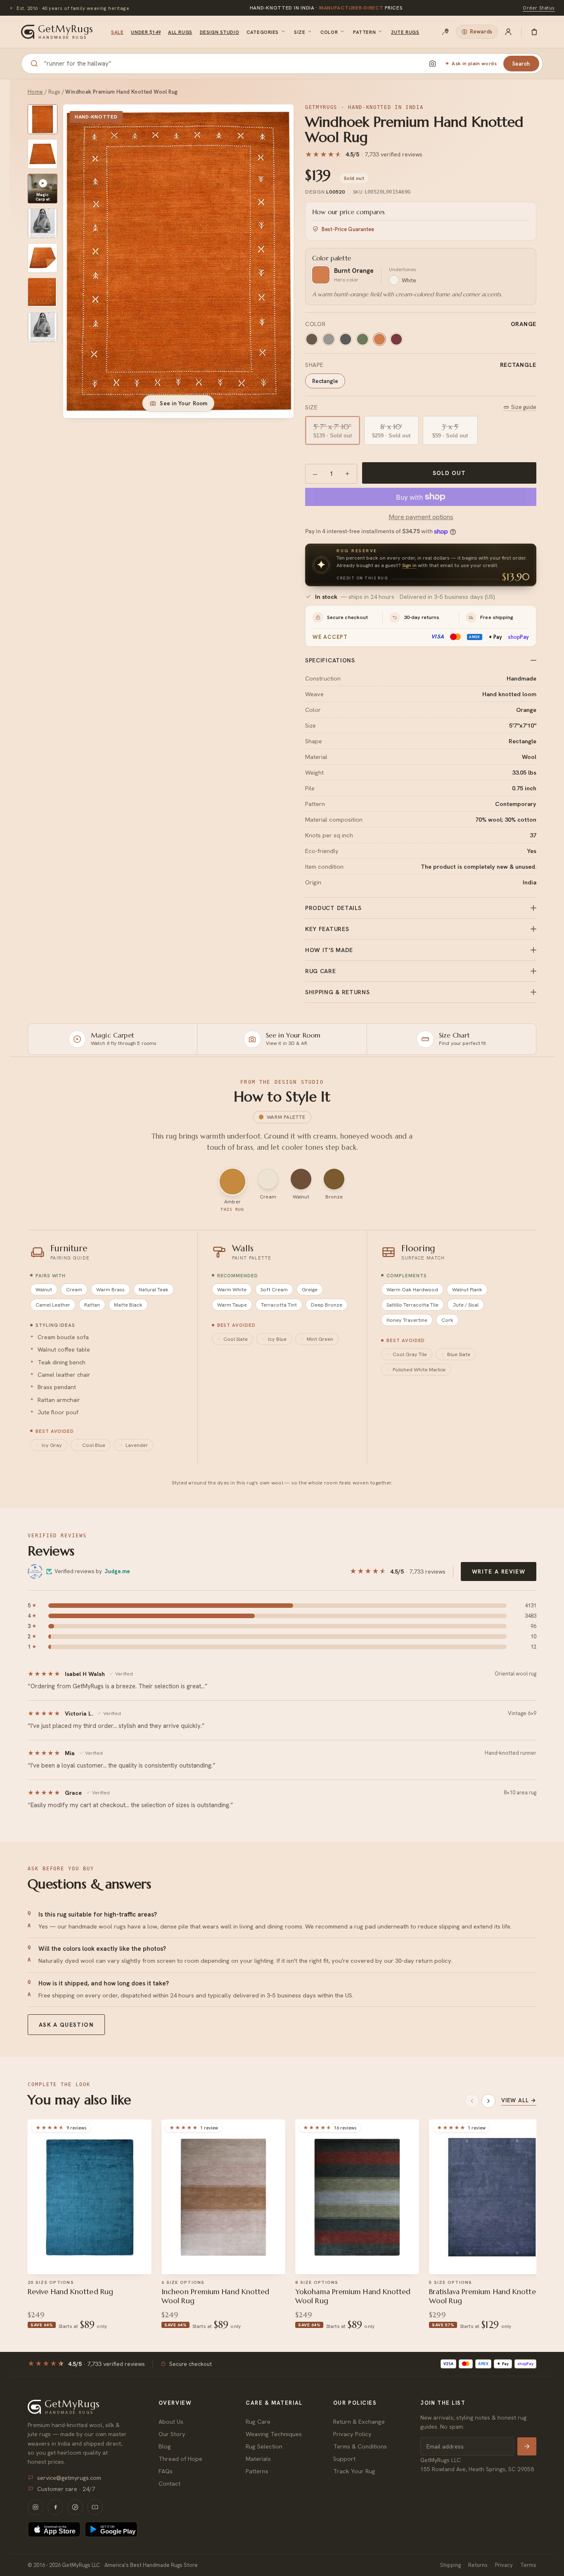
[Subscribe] (527, 2446)
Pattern (364, 32)
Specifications (330, 660)
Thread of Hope (180, 2459)
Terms (528, 2565)
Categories (263, 32)
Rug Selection (264, 2446)
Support (344, 2459)
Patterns (257, 2471)
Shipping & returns (338, 992)
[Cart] (534, 32)
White (409, 280)
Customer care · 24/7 (66, 2489)
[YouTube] (95, 2507)
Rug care (321, 971)
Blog (165, 2446)
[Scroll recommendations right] (488, 2101)
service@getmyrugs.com (69, 2478)
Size (300, 32)
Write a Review (499, 1572)
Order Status (539, 8)
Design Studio (219, 32)
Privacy (504, 2565)
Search (521, 64)
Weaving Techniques (274, 2434)
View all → (519, 2100)
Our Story (172, 2434)
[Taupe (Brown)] (312, 339)
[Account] (508, 32)
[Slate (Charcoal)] (346, 339)
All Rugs (180, 32)
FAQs (166, 2471)
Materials (258, 2459)
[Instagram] (36, 2507)
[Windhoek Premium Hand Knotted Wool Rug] (43, 119)
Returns (478, 2565)
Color (329, 32)
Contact (169, 2483)
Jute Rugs (405, 32)
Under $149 (146, 32)
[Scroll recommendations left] (472, 2101)
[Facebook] (55, 2507)
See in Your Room (184, 403)
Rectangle (325, 381)
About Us (171, 2421)
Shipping (450, 2565)
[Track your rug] (446, 32)
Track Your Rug (354, 2471)
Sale (117, 32)
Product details (333, 908)
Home (36, 92)
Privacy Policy (352, 2434)
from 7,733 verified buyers (326, 8)
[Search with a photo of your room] (432, 64)
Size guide (524, 407)
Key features (327, 929)
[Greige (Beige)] (329, 339)
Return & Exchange (359, 2421)
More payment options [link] (421, 517)
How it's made (329, 950)
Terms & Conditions (360, 2446)
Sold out (449, 473)
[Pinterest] (75, 2507)
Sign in (409, 565)
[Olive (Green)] (363, 339)
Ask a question (66, 2025)
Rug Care (258, 2421)
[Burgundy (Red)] (396, 339)
